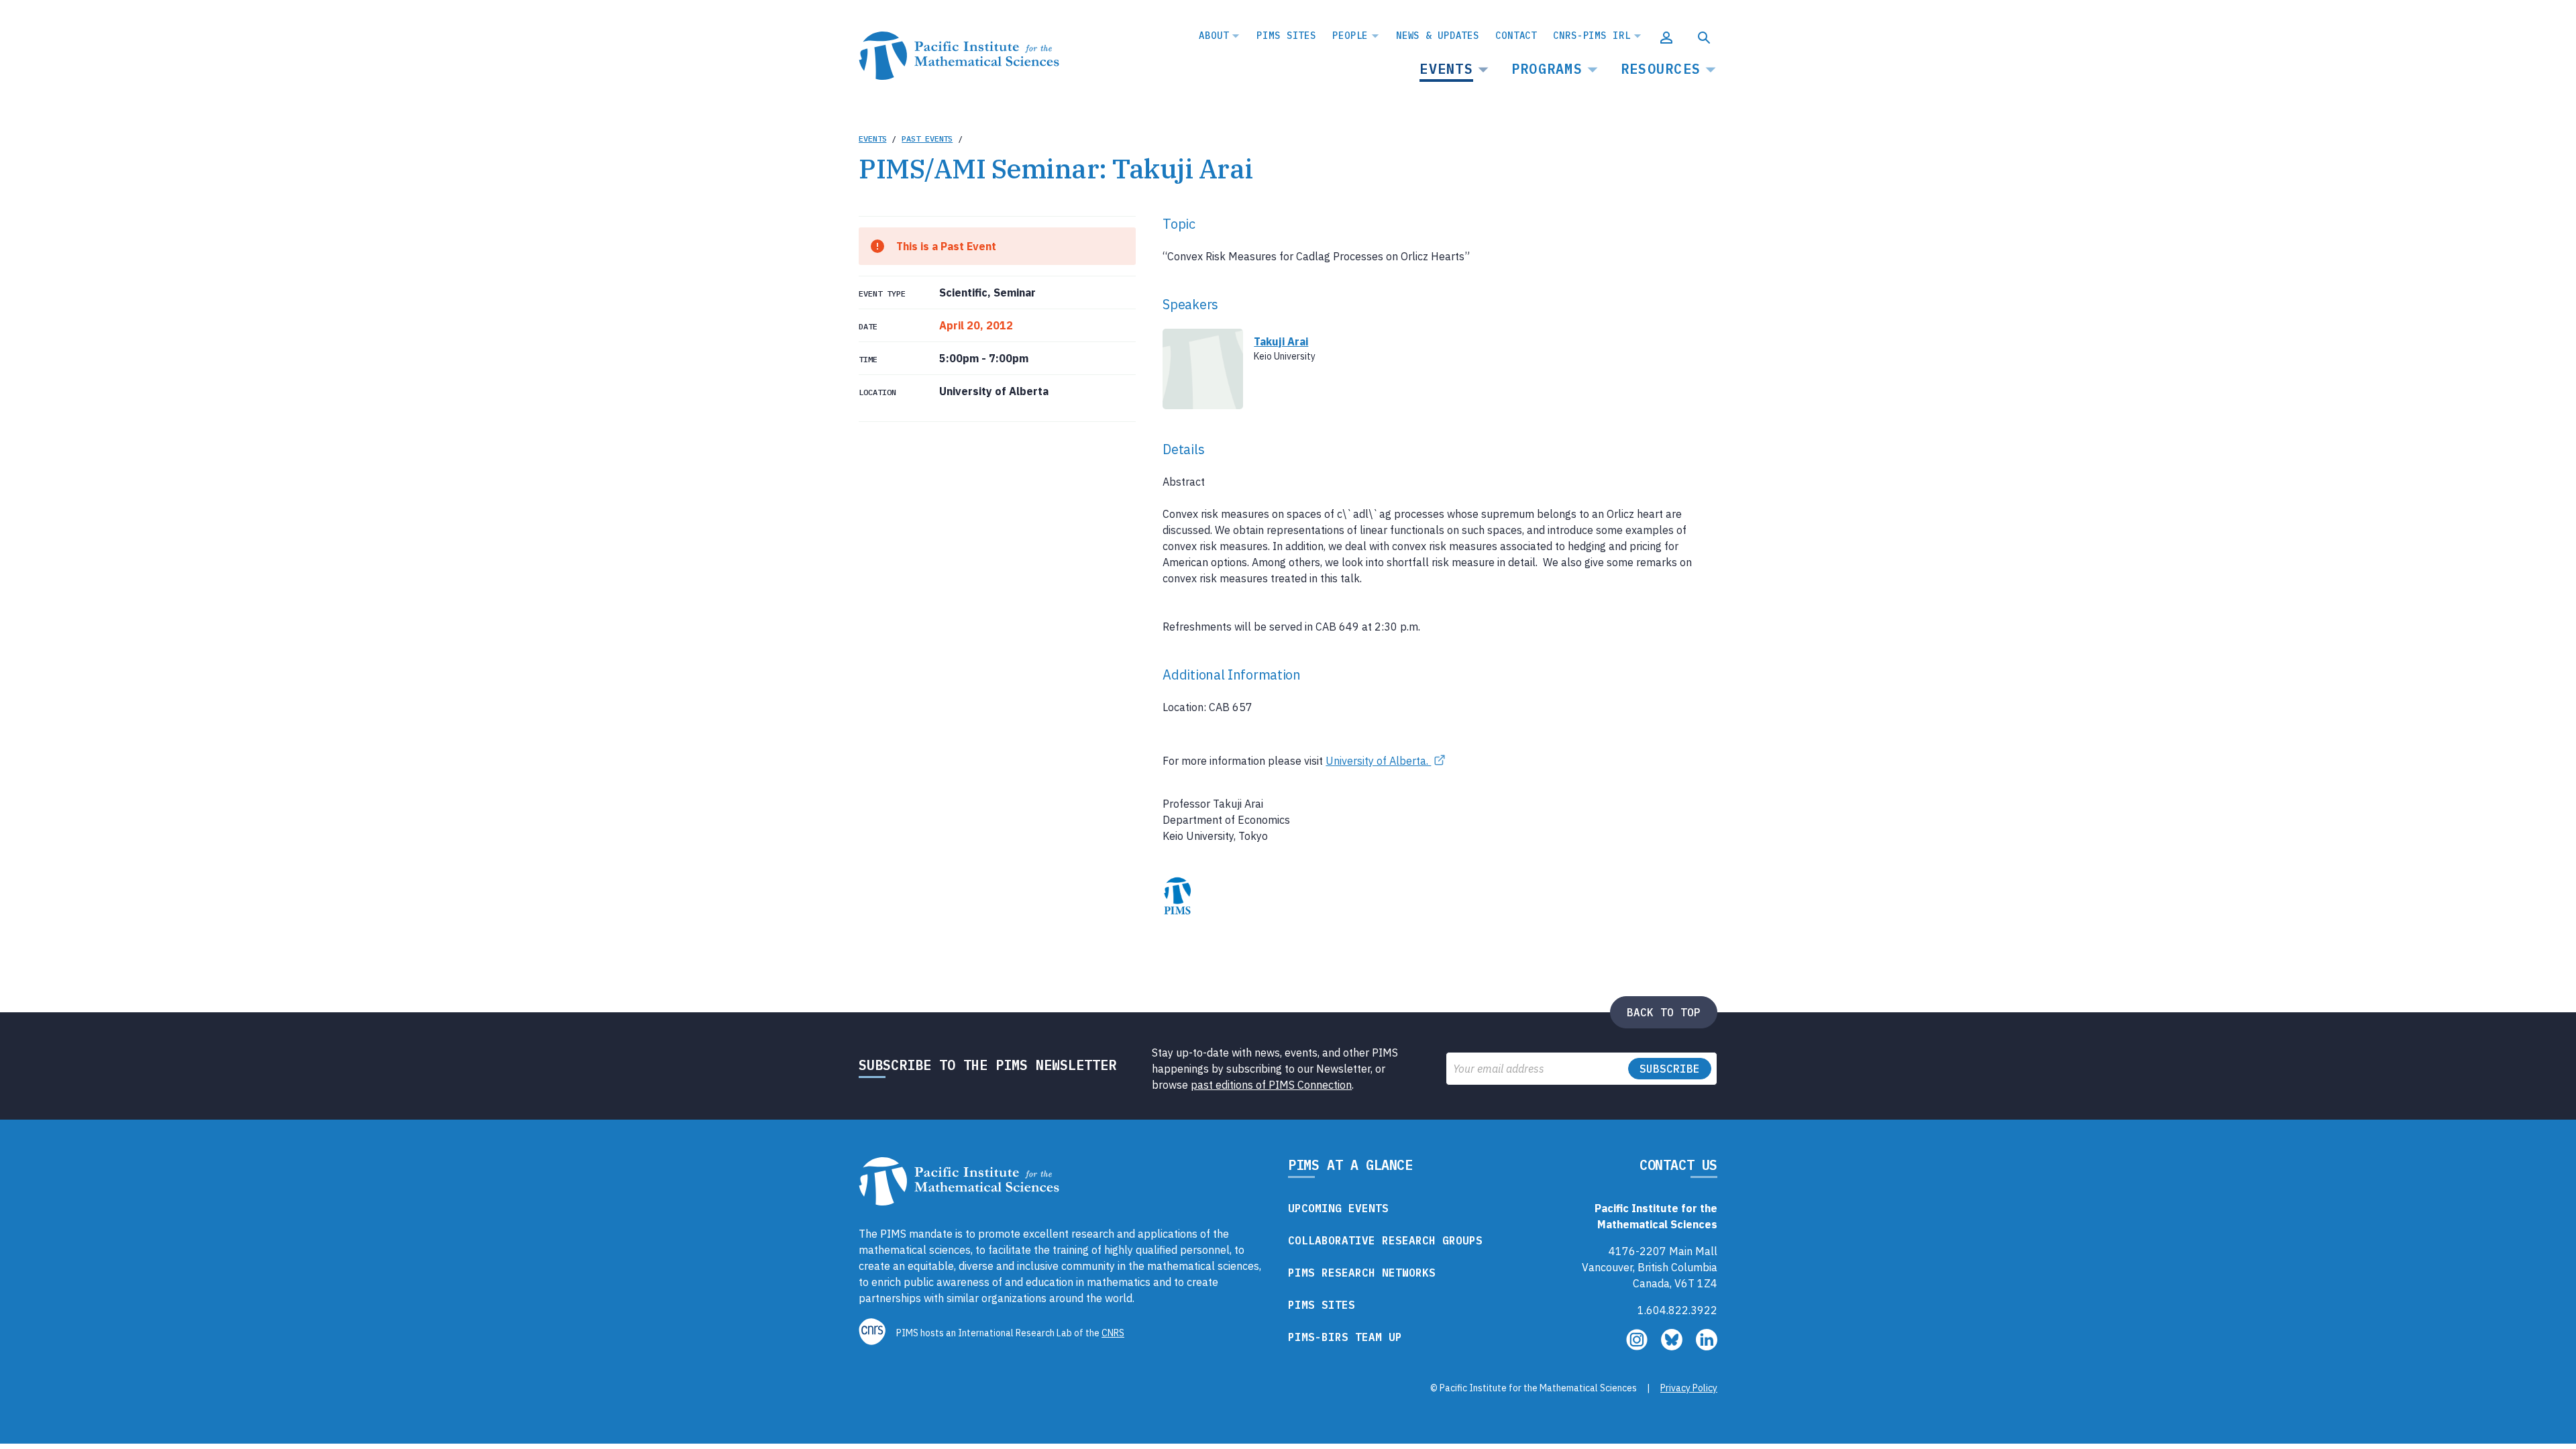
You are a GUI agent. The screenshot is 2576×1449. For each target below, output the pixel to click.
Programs (1547, 69)
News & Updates (1438, 36)
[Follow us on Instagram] (1638, 1346)
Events (1446, 69)
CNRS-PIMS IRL (1592, 36)
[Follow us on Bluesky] (1673, 1346)
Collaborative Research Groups (1385, 1240)
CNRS (1113, 1333)
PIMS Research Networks (1362, 1273)
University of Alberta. (1378, 761)
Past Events (927, 139)
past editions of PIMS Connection (1271, 1085)
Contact (1516, 36)
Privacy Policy (1689, 1388)
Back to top (1664, 1012)
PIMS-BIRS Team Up (1345, 1337)
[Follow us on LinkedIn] (1707, 1346)
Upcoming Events (1338, 1208)
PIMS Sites (1286, 36)
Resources (1661, 69)
